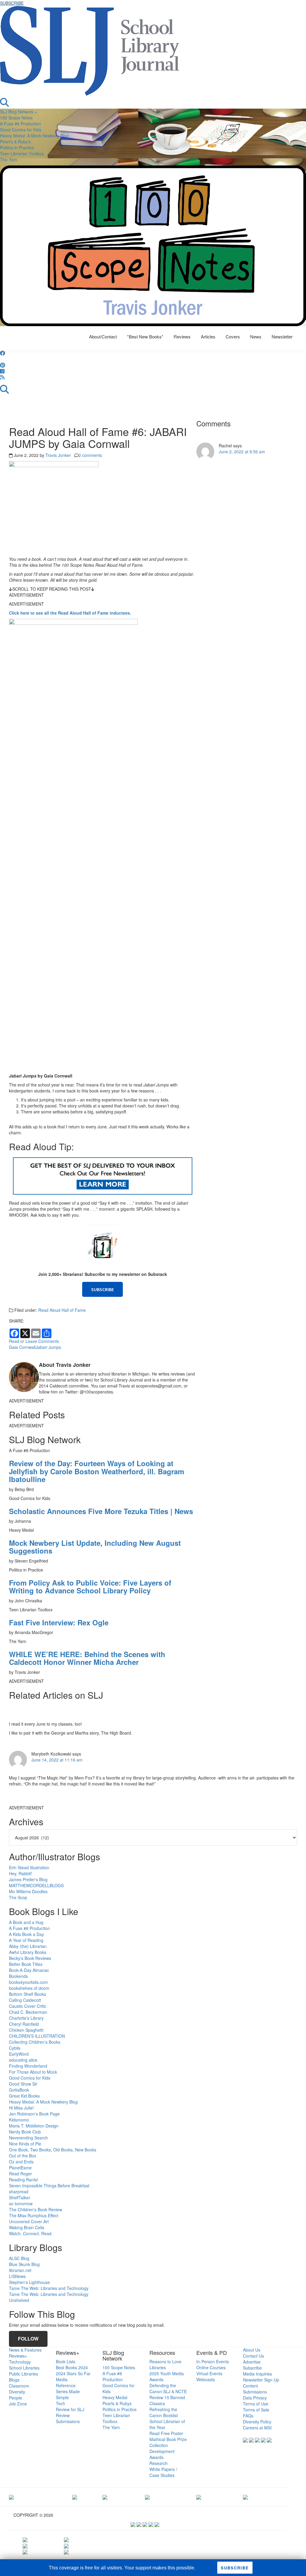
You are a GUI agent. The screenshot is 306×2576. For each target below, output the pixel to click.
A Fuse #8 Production (20, 124)
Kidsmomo (19, 2120)
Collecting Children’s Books (35, 2042)
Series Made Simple (68, 2394)
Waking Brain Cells (27, 2227)
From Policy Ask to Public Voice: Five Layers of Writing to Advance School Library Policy (90, 1586)
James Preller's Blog (28, 1879)
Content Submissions (255, 2389)
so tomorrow (21, 2203)
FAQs (248, 2416)
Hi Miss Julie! (21, 2108)
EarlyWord (19, 2054)
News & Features (25, 2350)
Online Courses (211, 2367)
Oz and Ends (21, 2162)
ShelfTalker (20, 2197)
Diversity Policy (257, 2422)
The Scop (18, 1897)
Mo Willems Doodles (28, 1891)
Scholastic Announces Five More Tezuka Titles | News (101, 1511)
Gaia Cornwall (22, 1347)
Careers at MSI (257, 2428)
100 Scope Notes (16, 118)
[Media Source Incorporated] (11, 2496)
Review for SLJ (70, 2409)
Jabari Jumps (48, 1347)
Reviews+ (18, 2356)
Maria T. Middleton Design (34, 2126)
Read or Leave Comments (34, 1341)
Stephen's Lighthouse (29, 2282)
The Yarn (9, 159)
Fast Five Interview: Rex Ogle (59, 1622)
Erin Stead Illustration (29, 1867)
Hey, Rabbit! (20, 1873)
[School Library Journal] (245, 2496)
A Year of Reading (26, 1940)
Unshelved (19, 2300)
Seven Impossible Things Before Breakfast (49, 2186)
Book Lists (66, 2361)
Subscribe (252, 2368)
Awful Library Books (28, 1952)
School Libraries (24, 2368)
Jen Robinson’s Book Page (34, 2114)
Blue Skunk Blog (24, 2264)
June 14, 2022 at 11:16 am (57, 1760)
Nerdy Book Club (25, 2132)
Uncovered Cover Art (29, 2221)
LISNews (17, 2276)
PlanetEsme (20, 2168)
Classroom (19, 2386)
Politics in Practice (17, 148)
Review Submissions (68, 2418)
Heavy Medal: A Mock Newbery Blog (34, 136)
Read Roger (20, 2174)
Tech (61, 2403)
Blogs (14, 2380)
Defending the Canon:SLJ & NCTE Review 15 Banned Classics (168, 2394)
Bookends (18, 1976)
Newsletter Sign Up (261, 2380)
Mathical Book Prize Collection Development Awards (168, 2448)
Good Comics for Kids (21, 130)
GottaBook (19, 2090)
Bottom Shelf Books (27, 1994)
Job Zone (18, 2404)
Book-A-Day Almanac (29, 1970)
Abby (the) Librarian (28, 1946)
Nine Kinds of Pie (25, 2144)
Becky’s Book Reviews (30, 1958)
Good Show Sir (23, 2084)
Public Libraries (23, 2374)
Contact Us (253, 2356)
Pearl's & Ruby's (15, 142)
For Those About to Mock (33, 2072)
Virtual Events (209, 2373)
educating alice (23, 2060)
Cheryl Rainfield (24, 2024)
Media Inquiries (257, 2374)
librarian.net (20, 2270)
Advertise (252, 2362)
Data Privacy (255, 2398)
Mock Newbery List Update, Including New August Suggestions (95, 1547)
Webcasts (206, 2379)
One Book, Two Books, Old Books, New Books (53, 2150)
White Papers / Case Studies (163, 2472)
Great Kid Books (24, 2096)
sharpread (19, 2192)
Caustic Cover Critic (28, 2006)
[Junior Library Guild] (147, 2496)
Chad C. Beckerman (28, 2012)
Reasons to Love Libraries (165, 2364)
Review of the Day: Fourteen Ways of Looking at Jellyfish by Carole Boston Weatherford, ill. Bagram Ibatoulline (97, 1471)
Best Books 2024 (72, 2367)
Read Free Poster (166, 2433)
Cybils (15, 2048)
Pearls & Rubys (117, 2403)
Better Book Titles (26, 1964)
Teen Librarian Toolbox (22, 154)
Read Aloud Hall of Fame (62, 1310)
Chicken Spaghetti (26, 2030)
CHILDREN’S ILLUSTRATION (37, 2036)
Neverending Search (28, 2138)
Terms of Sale (256, 2410)
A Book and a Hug (26, 1922)
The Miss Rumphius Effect (34, 2215)
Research (159, 2463)
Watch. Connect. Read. (31, 2233)
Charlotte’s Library (26, 2018)
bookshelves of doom (29, 1988)
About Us (252, 2350)
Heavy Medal (115, 2397)
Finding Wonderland (28, 2066)
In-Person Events (213, 2361)
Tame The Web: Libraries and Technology (49, 2288)
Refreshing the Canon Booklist (164, 2412)
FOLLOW (28, 2339)
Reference (66, 2385)
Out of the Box (23, 2156)
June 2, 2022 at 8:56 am (242, 452)
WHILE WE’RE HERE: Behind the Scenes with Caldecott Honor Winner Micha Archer (87, 1658)
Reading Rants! (24, 2180)
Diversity (17, 2392)
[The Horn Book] (105, 2496)
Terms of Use (256, 2404)
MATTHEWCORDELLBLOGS (36, 1885)
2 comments (90, 455)
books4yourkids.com (28, 1982)
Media (62, 2379)
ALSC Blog (19, 2258)
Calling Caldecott (25, 2000)
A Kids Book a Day (26, 1934)
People (16, 2398)
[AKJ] (75, 2496)
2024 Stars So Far (73, 2373)
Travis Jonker (58, 455)
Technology (20, 2362)
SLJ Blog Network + (19, 112)
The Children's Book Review (36, 2209)
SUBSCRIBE (12, 3)
